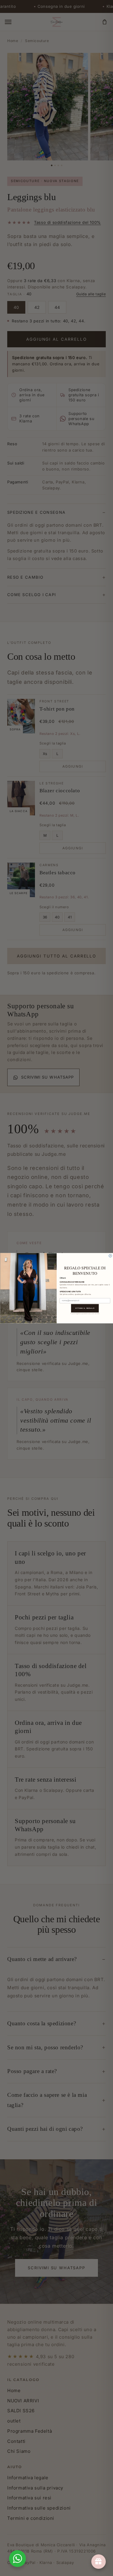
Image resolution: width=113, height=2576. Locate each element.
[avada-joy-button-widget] (99, 2562)
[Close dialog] (110, 1256)
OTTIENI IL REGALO (85, 1308)
